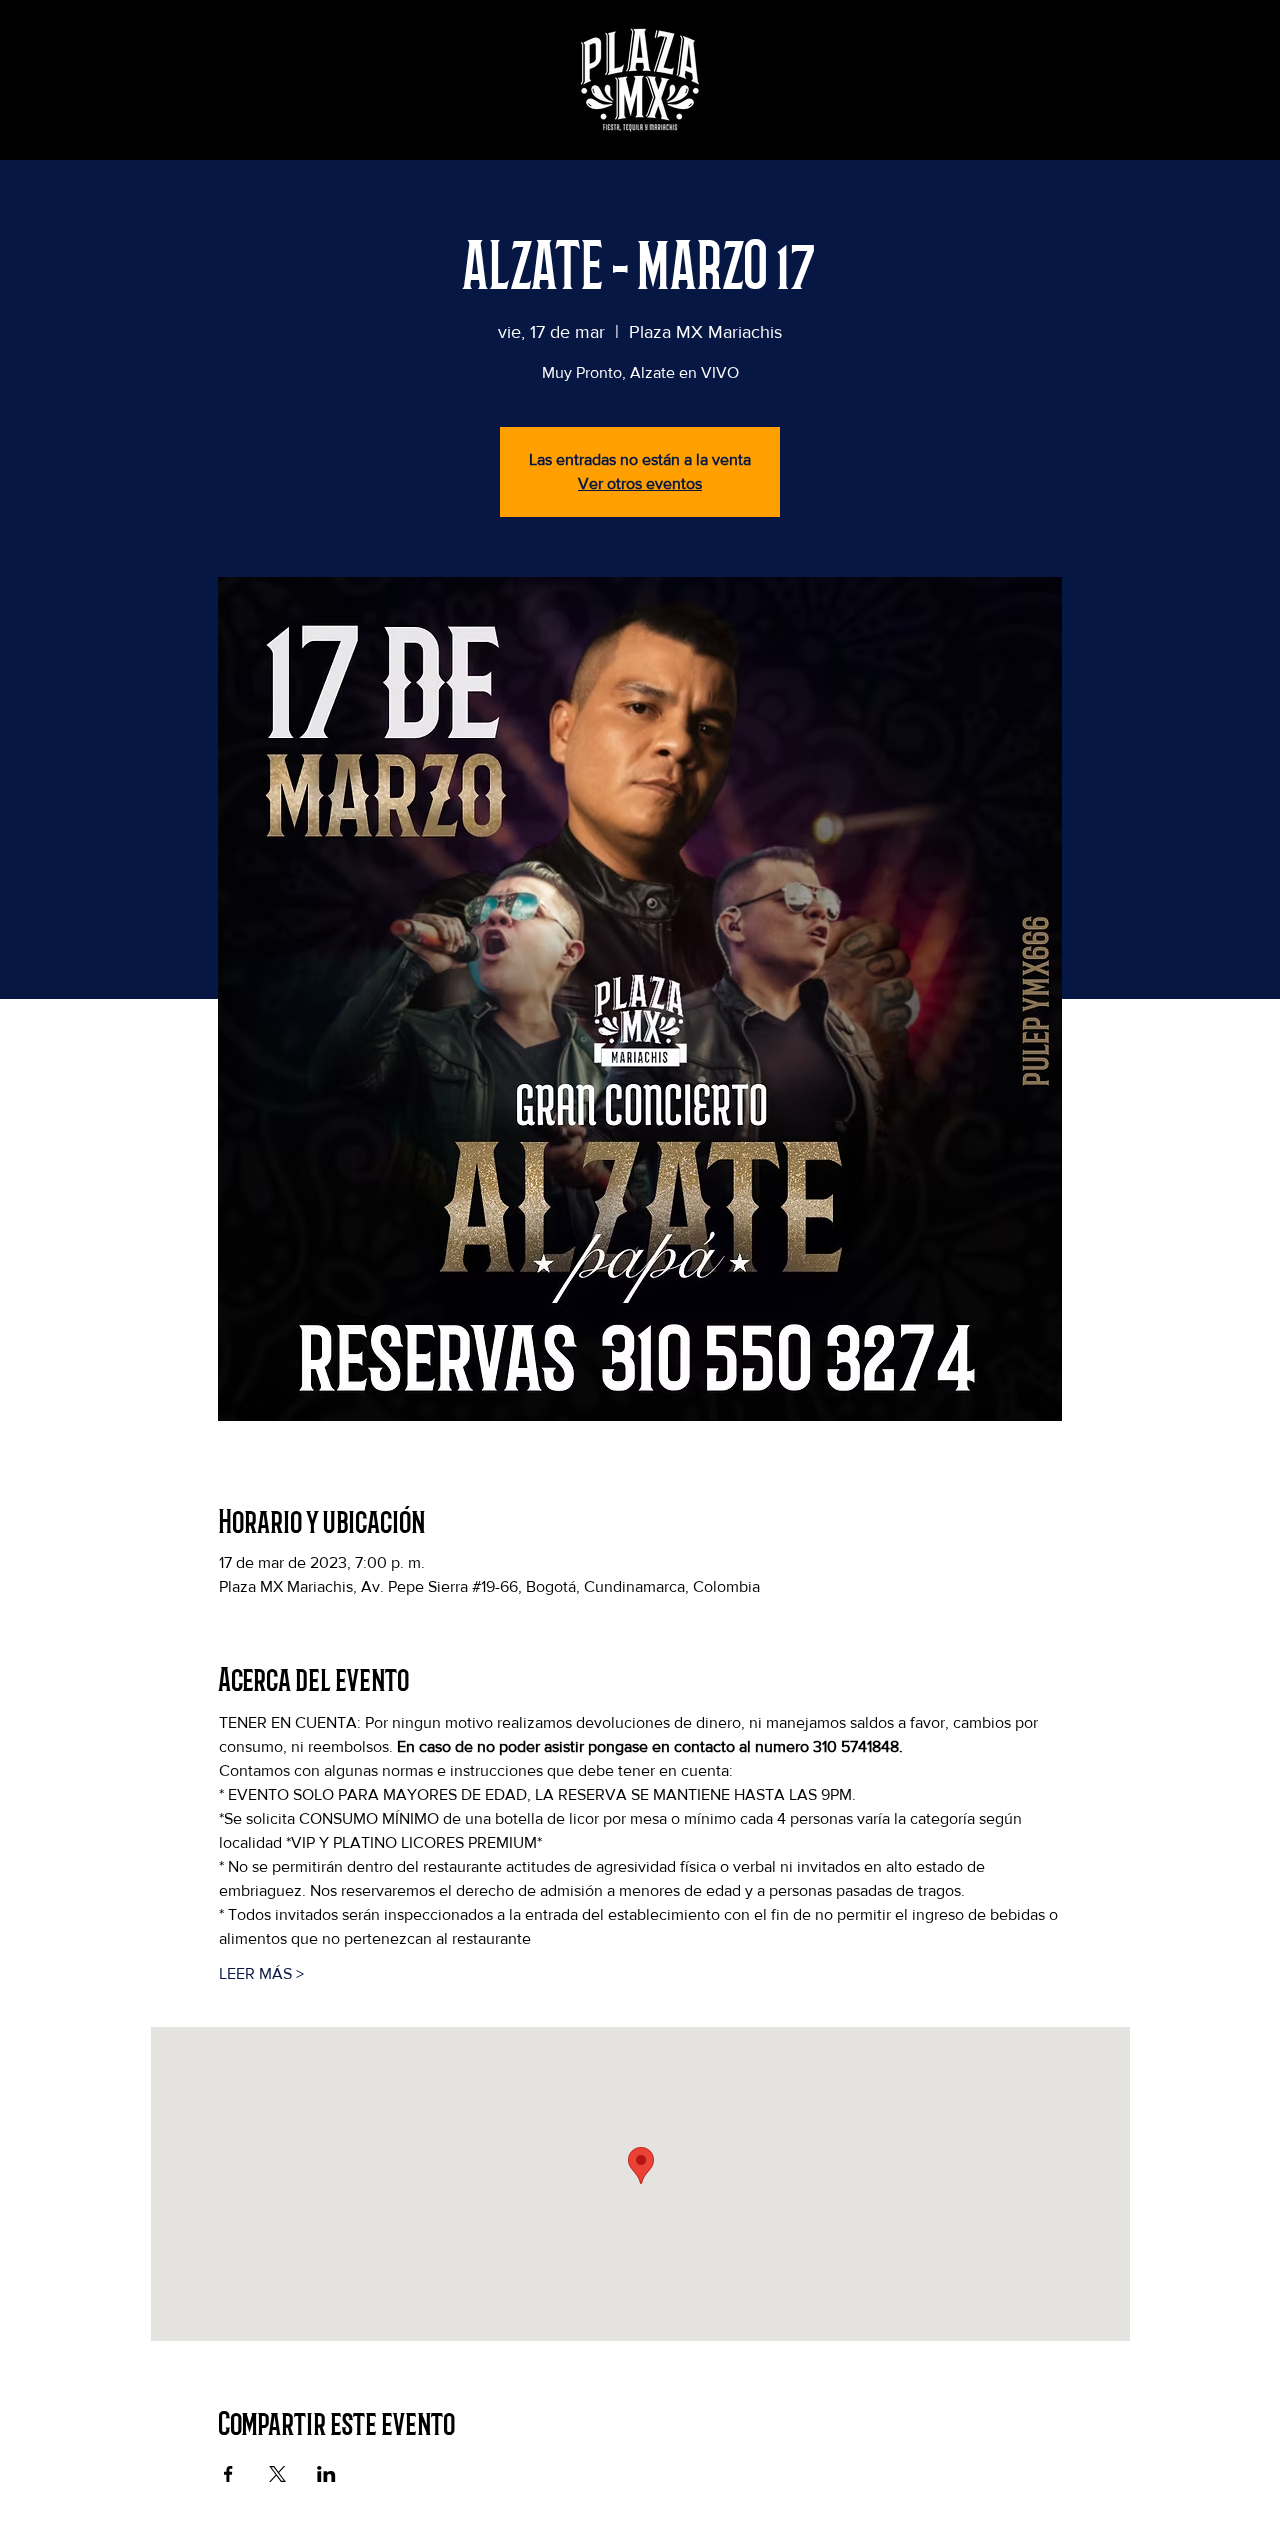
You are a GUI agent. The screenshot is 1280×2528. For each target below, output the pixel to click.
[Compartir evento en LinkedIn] (326, 2474)
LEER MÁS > (261, 1973)
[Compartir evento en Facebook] (228, 2474)
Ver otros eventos (640, 483)
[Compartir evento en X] (277, 2474)
